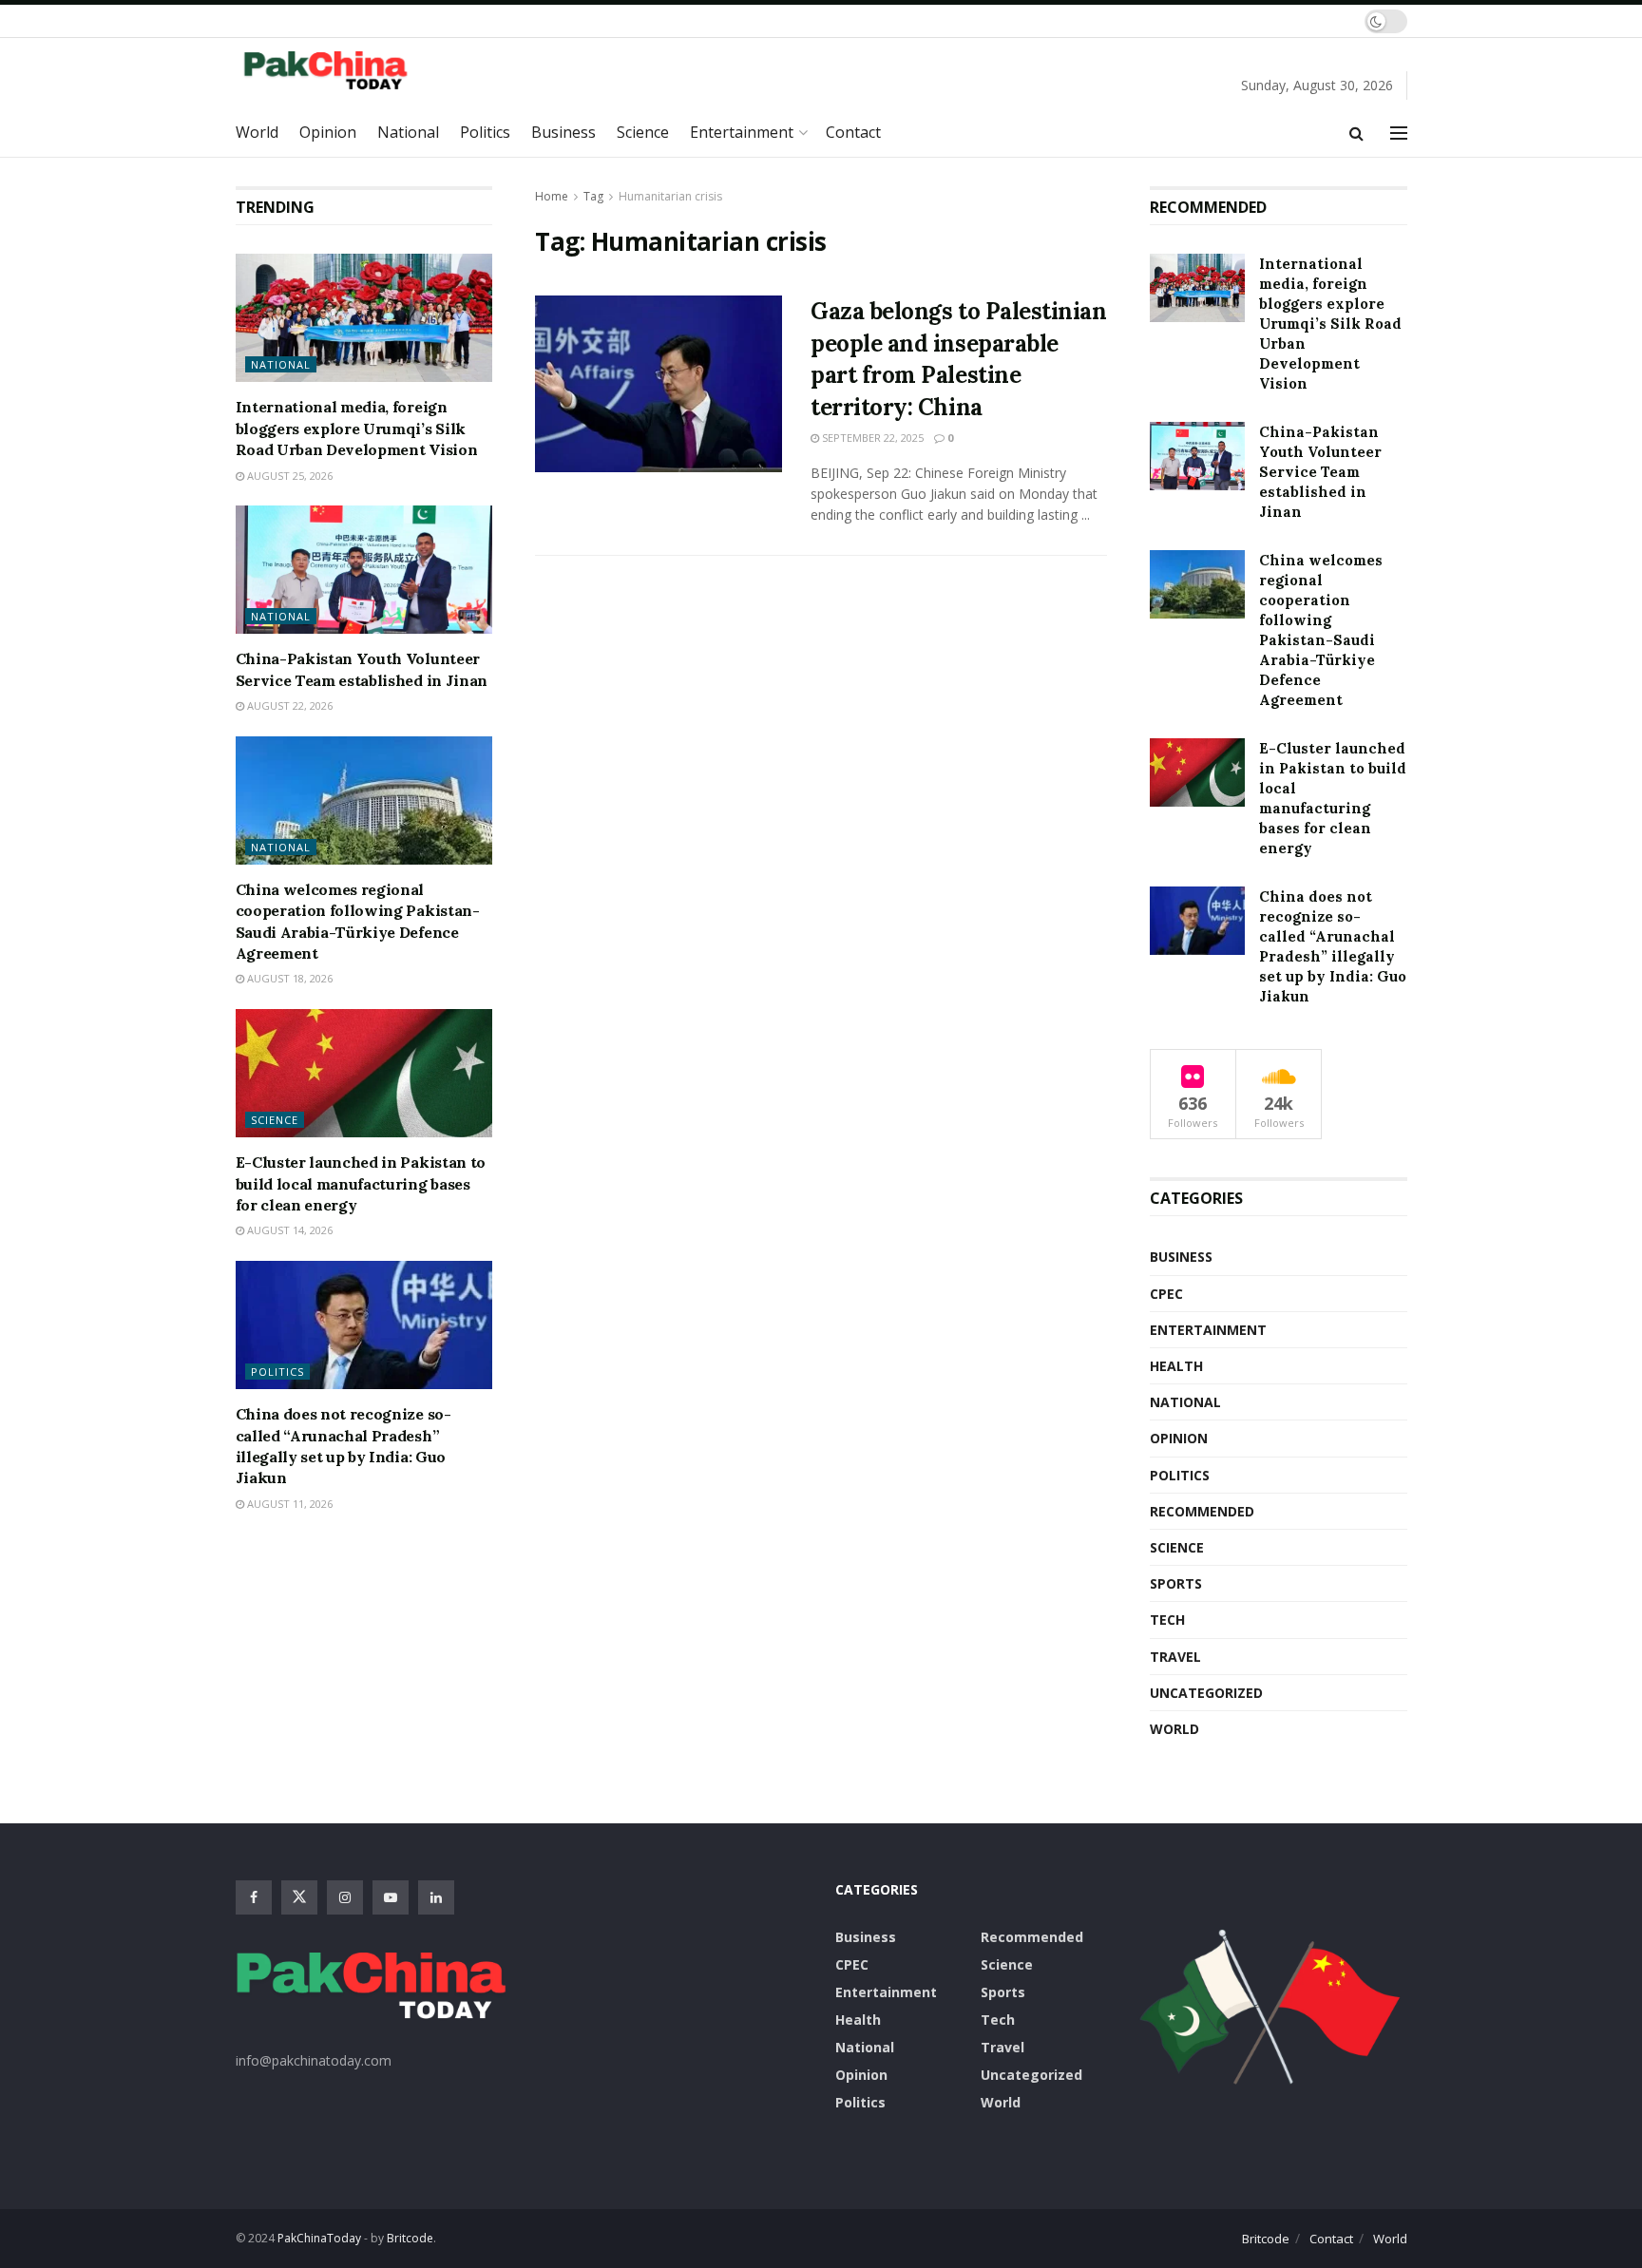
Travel (1175, 1657)
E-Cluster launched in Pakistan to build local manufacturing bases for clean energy (361, 1183)
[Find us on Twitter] (299, 1897)
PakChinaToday (319, 2238)
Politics (485, 132)
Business (563, 132)
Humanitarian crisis (670, 196)
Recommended (1202, 1511)
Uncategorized (1206, 1693)
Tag (593, 196)
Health (1176, 1366)
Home (552, 196)
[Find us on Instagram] (345, 1897)
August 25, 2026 (288, 476)
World (257, 132)
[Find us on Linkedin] (436, 1897)
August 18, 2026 (288, 978)
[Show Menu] (1399, 133)
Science (643, 132)
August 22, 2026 (288, 705)
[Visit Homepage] (340, 69)
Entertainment (742, 132)
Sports (1176, 1583)
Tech (1167, 1620)
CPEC (1166, 1294)
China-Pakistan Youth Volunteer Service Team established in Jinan (1320, 472)
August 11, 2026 (288, 1504)
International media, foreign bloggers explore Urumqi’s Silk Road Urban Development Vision (357, 428)
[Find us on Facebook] (254, 1897)
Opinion (328, 132)
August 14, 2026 (288, 1230)
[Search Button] (1356, 133)
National (408, 132)
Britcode (1266, 2239)
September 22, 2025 (871, 438)
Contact (853, 132)
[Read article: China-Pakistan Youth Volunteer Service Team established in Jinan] (364, 570)
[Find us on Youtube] (391, 1897)
